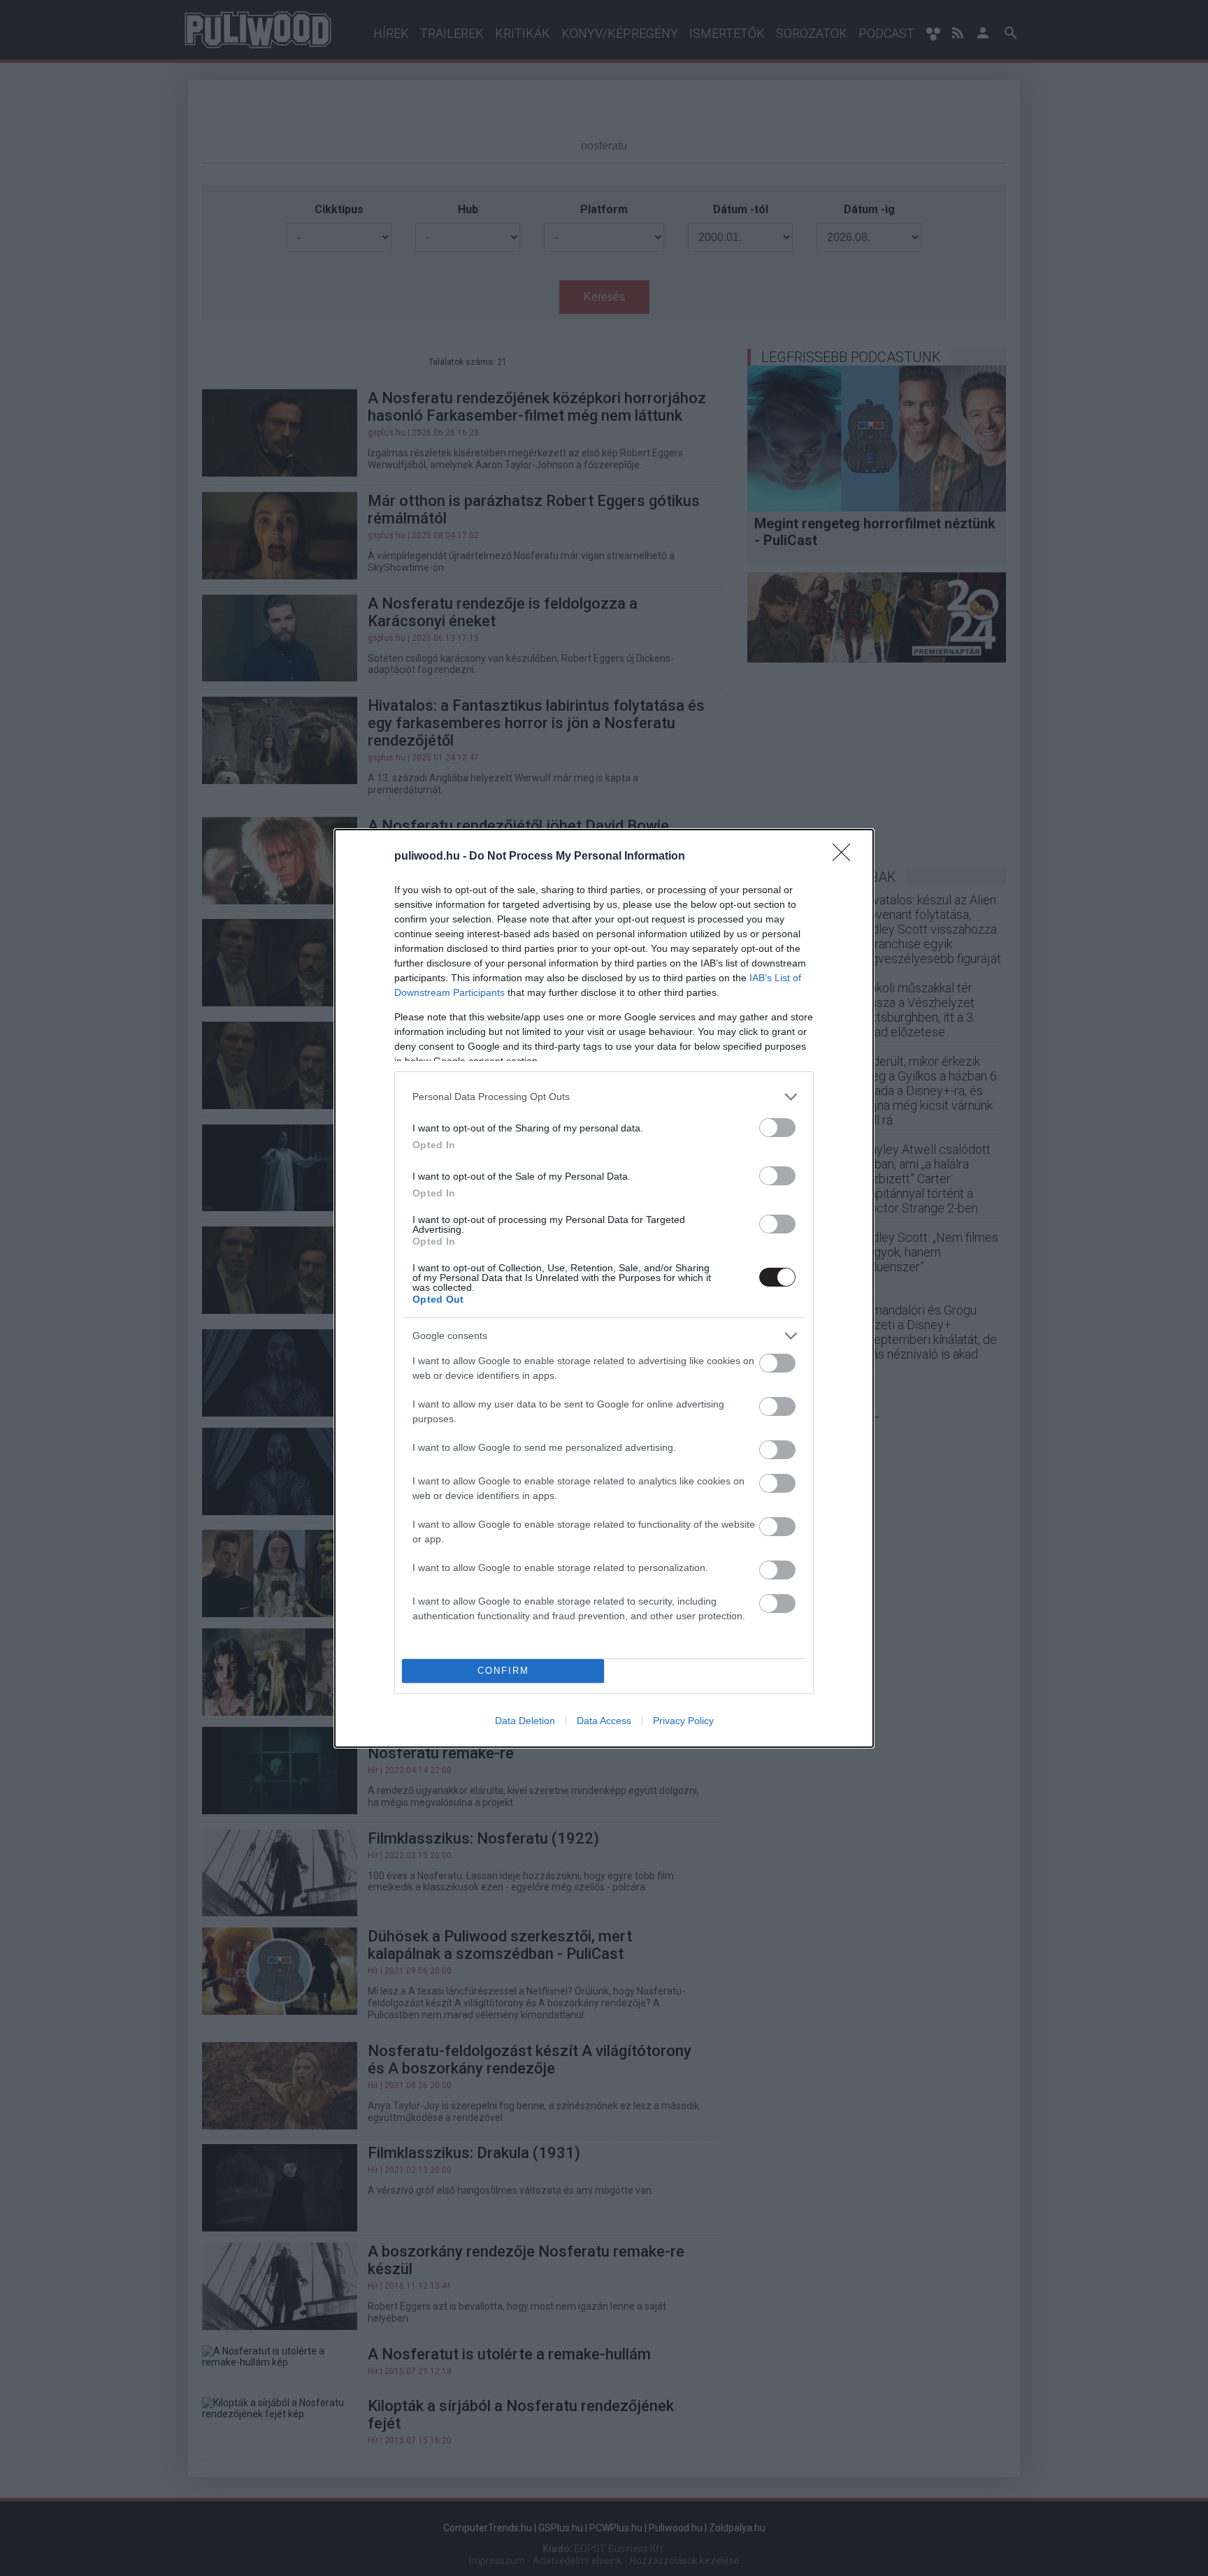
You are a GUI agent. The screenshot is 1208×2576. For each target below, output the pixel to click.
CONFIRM (503, 1671)
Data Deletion (525, 1721)
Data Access (604, 1721)
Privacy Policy (683, 1721)
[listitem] (604, 1097)
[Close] (846, 857)
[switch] (777, 1128)
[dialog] (604, 1288)
